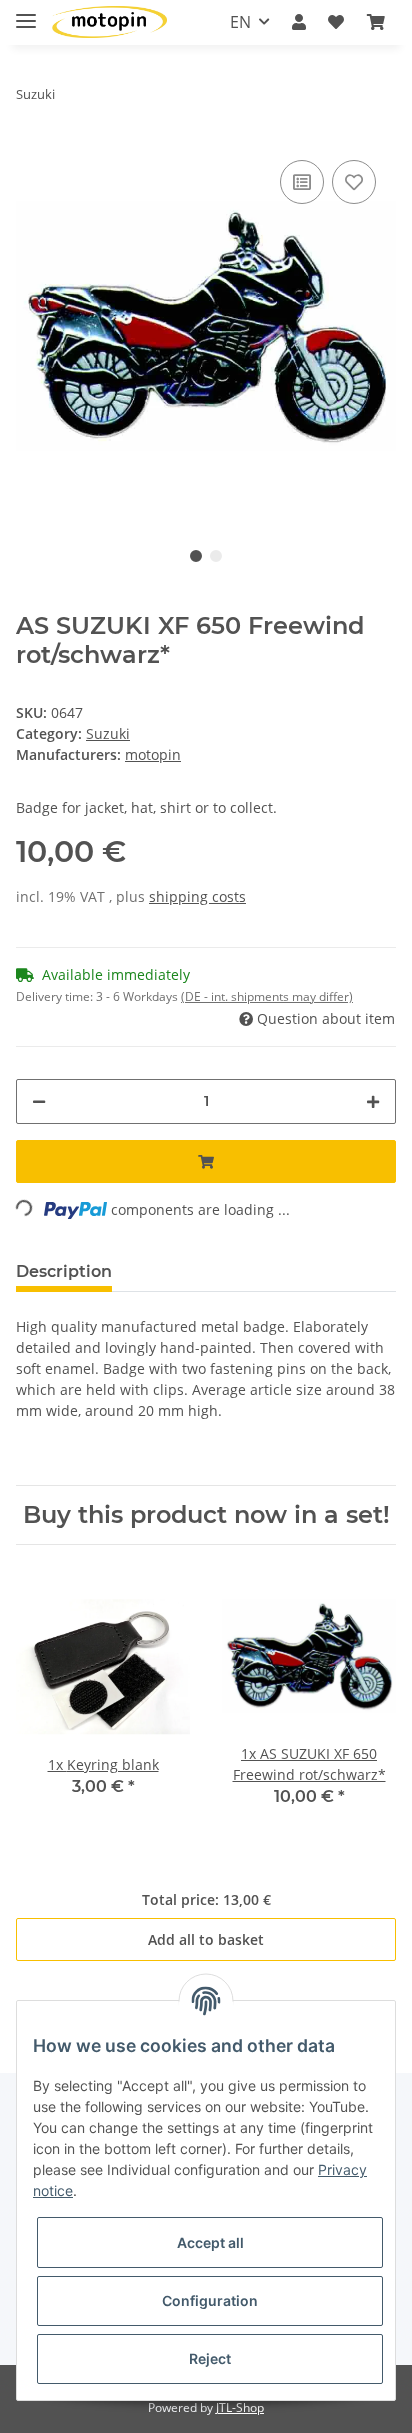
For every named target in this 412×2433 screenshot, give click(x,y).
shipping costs (197, 896)
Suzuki (108, 733)
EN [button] (240, 22)
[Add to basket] (206, 1161)
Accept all (210, 2242)
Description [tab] (64, 1271)
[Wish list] (336, 22)
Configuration (210, 2300)
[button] (299, 22)
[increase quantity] (373, 1101)
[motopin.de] (109, 22)
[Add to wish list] (354, 182)
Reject (210, 2358)
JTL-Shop (240, 2407)
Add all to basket (206, 1939)
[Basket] (376, 22)
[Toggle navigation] (26, 12)
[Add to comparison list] (302, 182)
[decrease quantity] (39, 1101)
